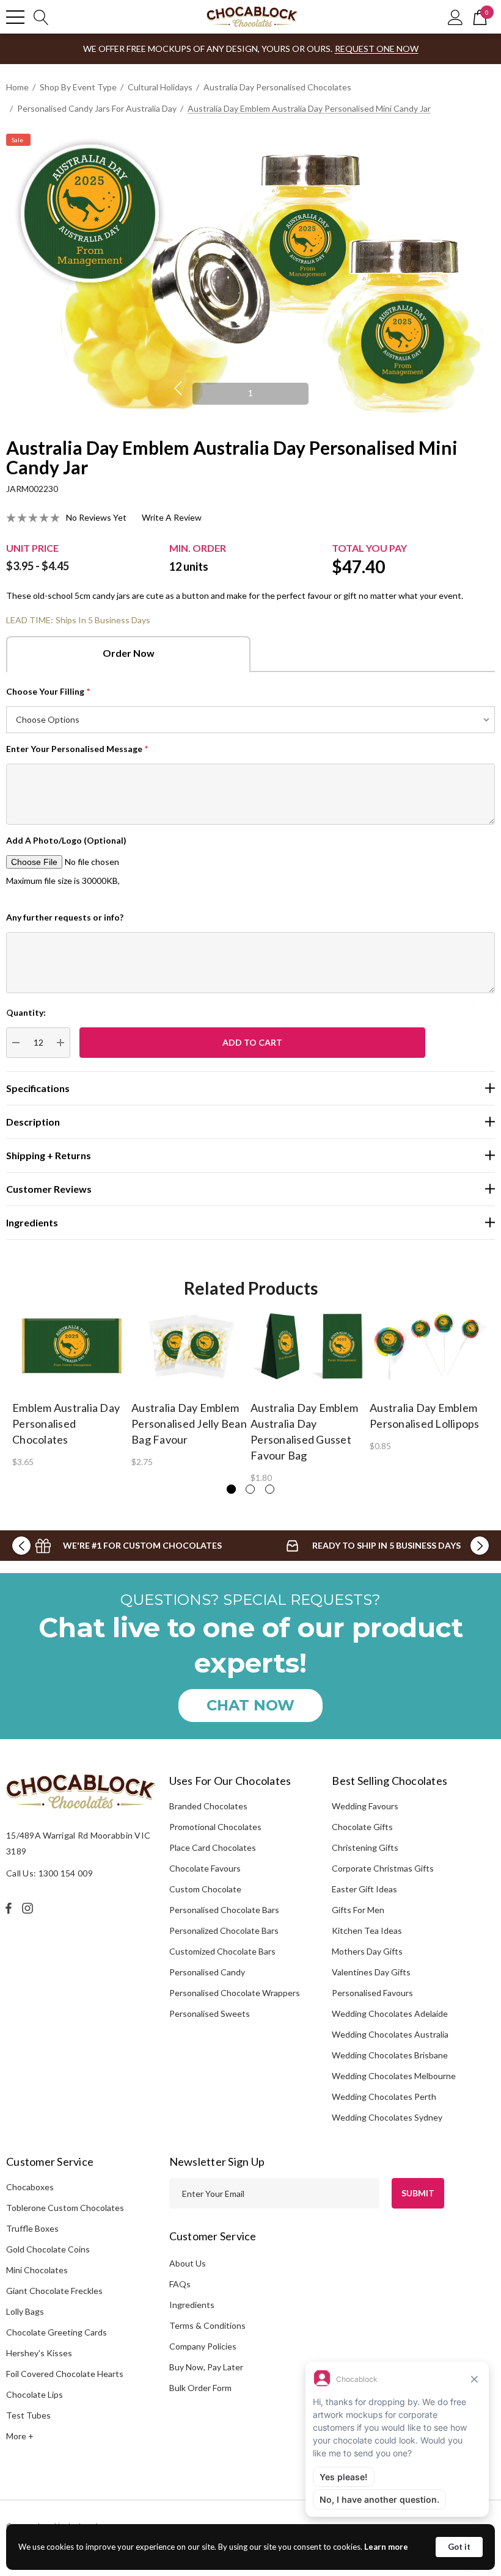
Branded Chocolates (208, 1806)
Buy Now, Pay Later (206, 2367)
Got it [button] (459, 2547)
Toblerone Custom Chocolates (65, 2208)
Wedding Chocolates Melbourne (394, 2076)
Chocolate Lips (35, 2394)
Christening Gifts (365, 1847)
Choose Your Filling (48, 691)
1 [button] (250, 393)
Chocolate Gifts (362, 1827)
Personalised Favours (372, 1993)
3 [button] (270, 1489)
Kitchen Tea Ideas (367, 1930)
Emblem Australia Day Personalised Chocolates (66, 1424)
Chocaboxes (30, 2187)
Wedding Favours (365, 1806)
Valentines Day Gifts (371, 1972)
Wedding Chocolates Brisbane (390, 2055)
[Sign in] (455, 17)
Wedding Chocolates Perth (384, 2097)
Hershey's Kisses (39, 2353)
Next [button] (323, 388)
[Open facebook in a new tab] (9, 1908)
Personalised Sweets (210, 2013)
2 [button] (250, 1489)
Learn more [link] (386, 2547)
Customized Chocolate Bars (222, 1951)
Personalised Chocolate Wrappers (235, 1993)
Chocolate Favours (205, 1868)
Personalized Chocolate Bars (224, 1930)
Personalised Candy (207, 1972)
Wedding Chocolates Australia (390, 2034)
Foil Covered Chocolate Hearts (65, 2374)
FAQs (180, 2284)
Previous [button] (178, 388)
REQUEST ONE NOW (377, 49)
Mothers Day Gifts (367, 1951)
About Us (188, 2263)
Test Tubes (28, 2415)
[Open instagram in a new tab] (29, 1908)
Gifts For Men (358, 1910)
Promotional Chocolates (215, 1827)
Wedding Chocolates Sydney (387, 2117)
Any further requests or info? (65, 917)
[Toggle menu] (15, 17)
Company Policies (203, 2346)
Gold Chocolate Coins (48, 2249)
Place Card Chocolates (213, 1847)
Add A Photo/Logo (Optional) (66, 840)
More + (20, 2436)
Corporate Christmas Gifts (383, 1868)
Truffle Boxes (32, 2228)
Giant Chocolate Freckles (54, 2291)
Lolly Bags (25, 2311)
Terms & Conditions (207, 2325)
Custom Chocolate (205, 1889)
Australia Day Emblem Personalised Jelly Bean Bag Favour (189, 1424)
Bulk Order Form (200, 2388)
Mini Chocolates (37, 2270)
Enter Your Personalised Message (77, 749)
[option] (250, 277)
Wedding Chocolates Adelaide (390, 2013)
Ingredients (192, 2305)
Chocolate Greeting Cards (57, 2332)
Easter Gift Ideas (364, 1889)
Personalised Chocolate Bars (224, 1910)
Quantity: (26, 1012)
